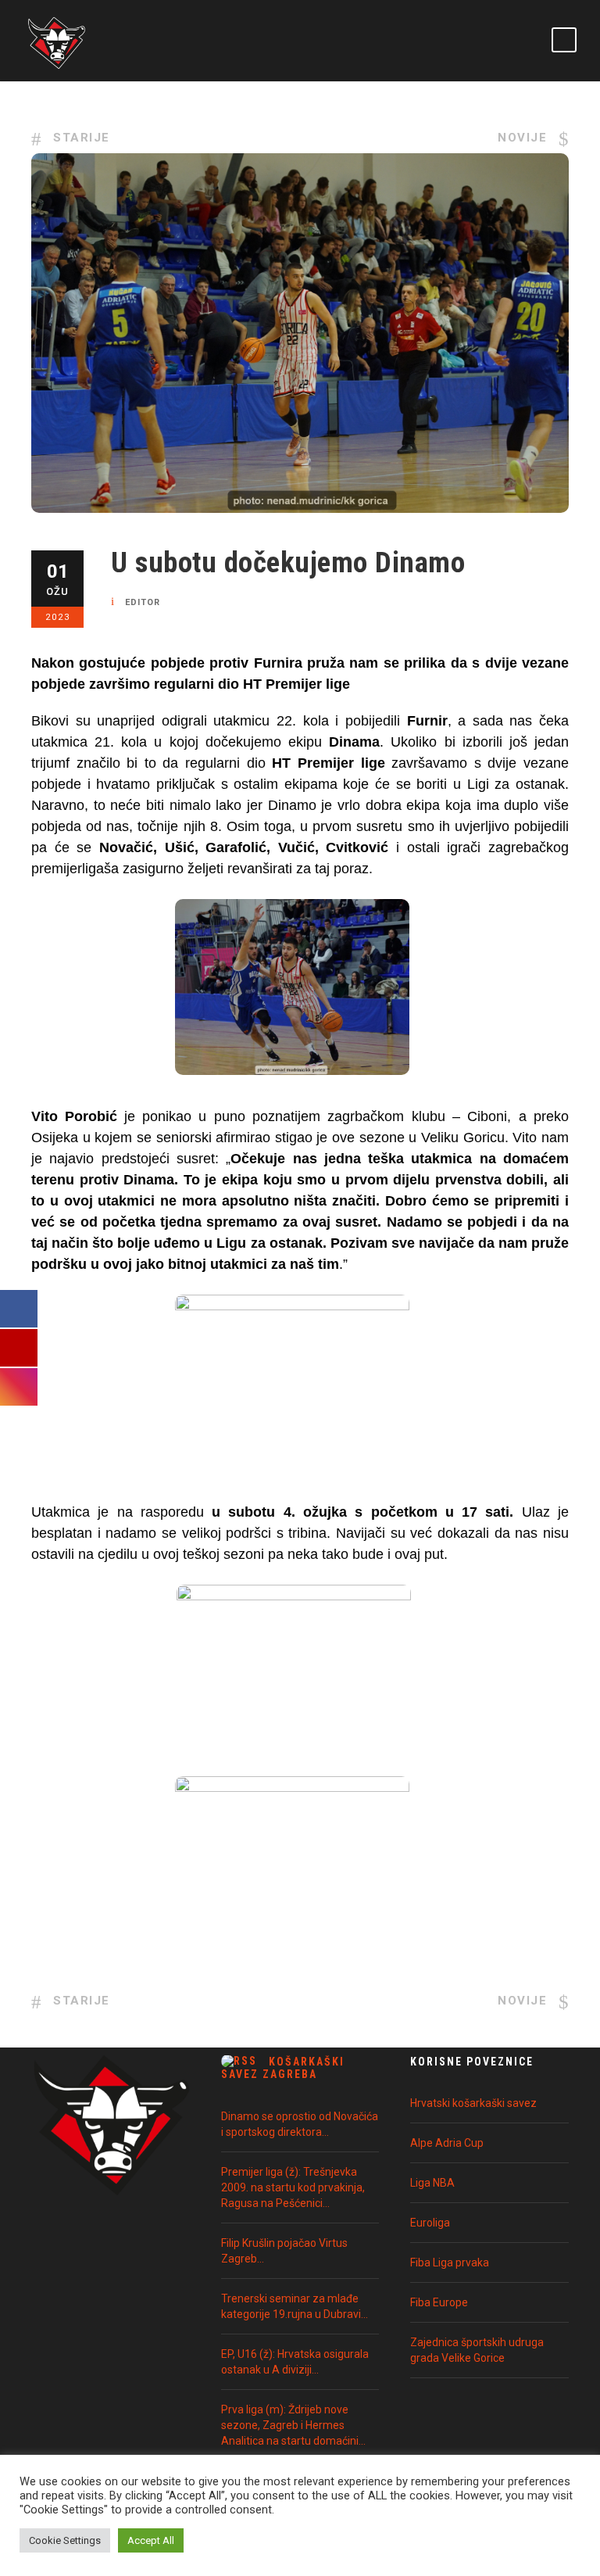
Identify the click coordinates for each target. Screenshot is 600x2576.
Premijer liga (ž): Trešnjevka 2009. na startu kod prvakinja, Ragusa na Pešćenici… (293, 2187)
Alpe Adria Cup (447, 2143)
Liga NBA (432, 2183)
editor (143, 602)
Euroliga (430, 2223)
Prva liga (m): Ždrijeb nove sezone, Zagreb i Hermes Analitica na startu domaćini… (293, 2425)
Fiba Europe (439, 2302)
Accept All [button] (151, 2540)
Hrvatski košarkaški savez (473, 2103)
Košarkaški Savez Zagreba (283, 2068)
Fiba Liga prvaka (450, 2263)
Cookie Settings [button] (65, 2540)
